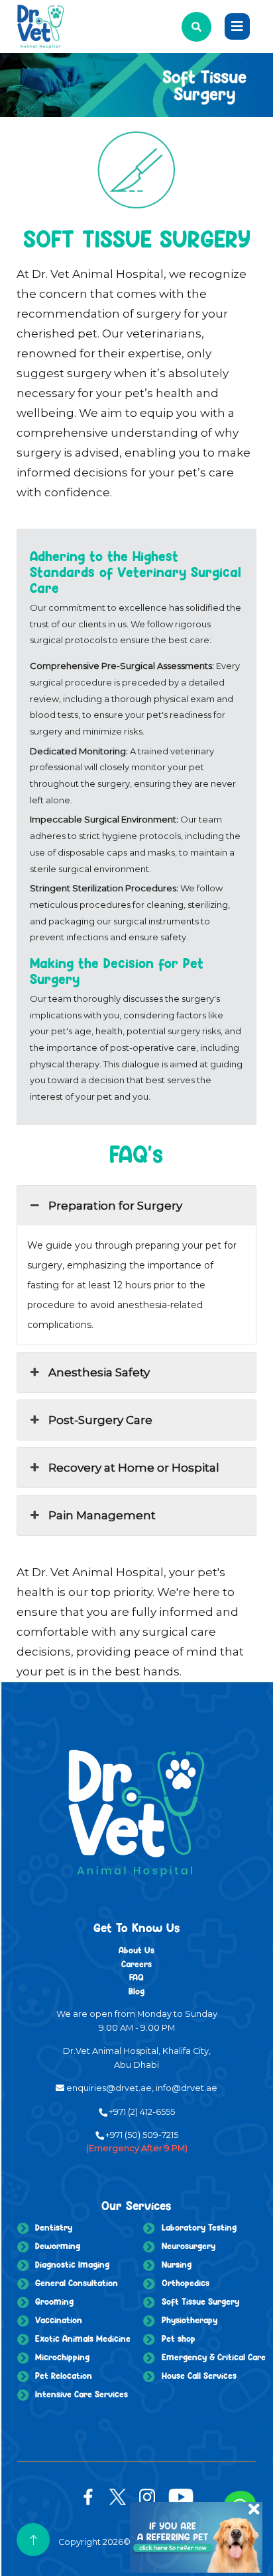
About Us (136, 1950)
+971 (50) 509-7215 (142, 2135)
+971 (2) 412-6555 (142, 2112)
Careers (136, 1964)
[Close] (248, 2500)
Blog (136, 1991)
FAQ (136, 1977)
